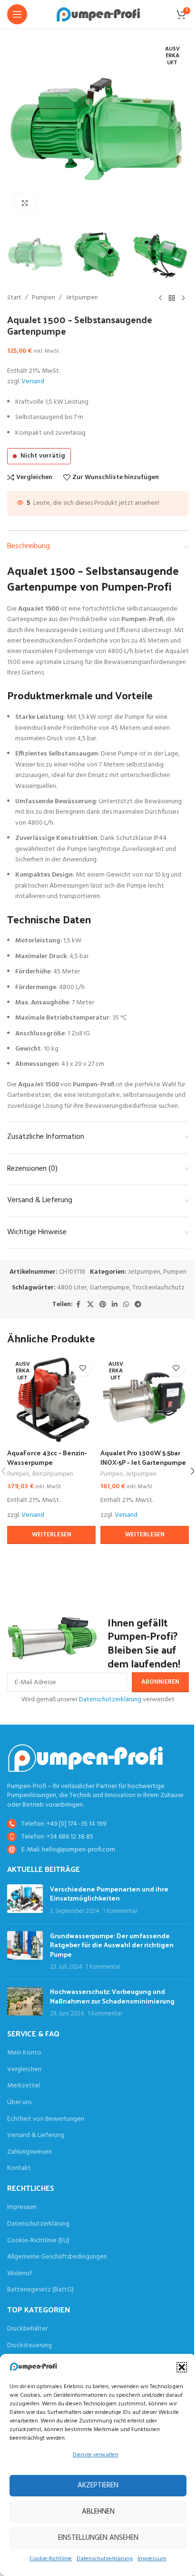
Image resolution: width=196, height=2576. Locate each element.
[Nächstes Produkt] (183, 298)
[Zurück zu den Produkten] (172, 298)
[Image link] (85, 1758)
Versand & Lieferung (36, 2136)
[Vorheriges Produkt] (160, 298)
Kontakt (19, 2168)
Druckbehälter (27, 2329)
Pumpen (44, 298)
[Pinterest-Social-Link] (103, 1305)
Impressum (152, 2559)
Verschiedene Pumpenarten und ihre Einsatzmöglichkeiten (109, 1894)
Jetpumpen (82, 298)
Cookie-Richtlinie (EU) (38, 2241)
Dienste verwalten (96, 2455)
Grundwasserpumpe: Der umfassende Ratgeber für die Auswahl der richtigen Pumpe (112, 1945)
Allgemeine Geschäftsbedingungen (57, 2257)
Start (14, 298)
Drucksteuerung (29, 2346)
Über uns (19, 2103)
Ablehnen (98, 2512)
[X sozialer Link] (90, 1305)
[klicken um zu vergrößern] (25, 203)
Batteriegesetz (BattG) (40, 2290)
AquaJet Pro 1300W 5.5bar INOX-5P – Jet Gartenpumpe (143, 1457)
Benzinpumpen (53, 1474)
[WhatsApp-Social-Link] (126, 1305)
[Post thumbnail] (25, 1900)
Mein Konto (24, 2053)
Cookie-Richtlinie (51, 2559)
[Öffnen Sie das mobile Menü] (17, 14)
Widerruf (20, 2274)
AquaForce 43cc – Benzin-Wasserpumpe (47, 1457)
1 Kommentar (120, 1912)
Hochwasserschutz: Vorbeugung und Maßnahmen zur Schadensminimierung (112, 1996)
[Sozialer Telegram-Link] (138, 1305)
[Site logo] (98, 15)
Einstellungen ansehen (98, 2538)
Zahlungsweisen (29, 2152)
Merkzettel (24, 2086)
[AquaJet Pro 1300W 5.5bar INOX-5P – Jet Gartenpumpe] (145, 1400)
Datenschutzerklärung (105, 2559)
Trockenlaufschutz (158, 1288)
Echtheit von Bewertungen (46, 2119)
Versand (33, 382)
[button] (182, 2367)
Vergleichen (24, 2070)
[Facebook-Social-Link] (78, 1305)
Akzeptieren (98, 2485)
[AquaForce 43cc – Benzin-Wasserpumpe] (51, 1400)
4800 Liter (72, 1288)
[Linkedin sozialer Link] (115, 1305)
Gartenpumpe (109, 1288)
